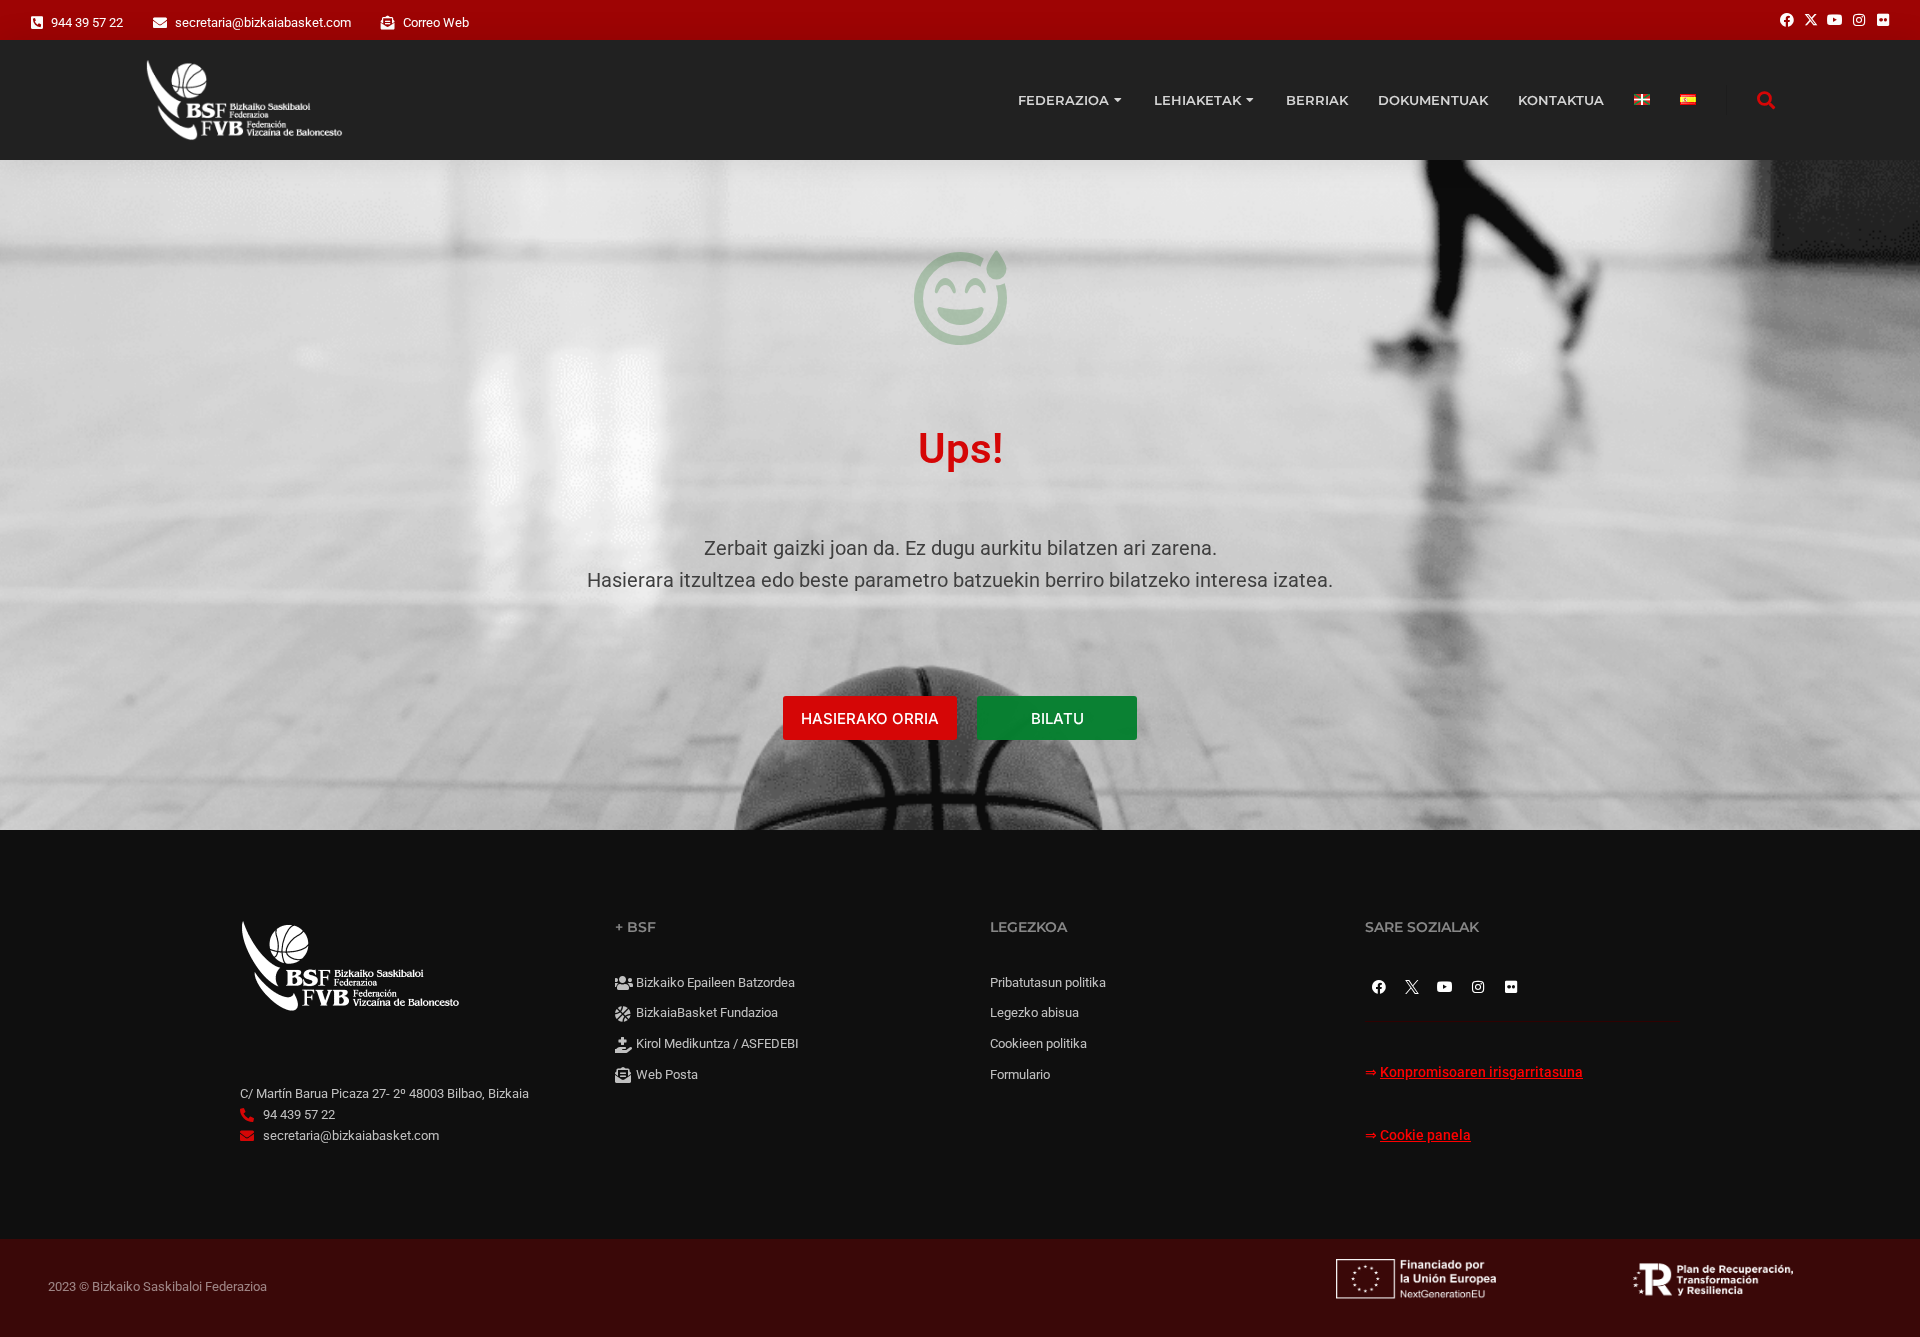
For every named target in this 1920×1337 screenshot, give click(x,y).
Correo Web (436, 22)
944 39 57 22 (87, 22)
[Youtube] (1445, 987)
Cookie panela (1425, 1135)
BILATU (1057, 718)
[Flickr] (1511, 987)
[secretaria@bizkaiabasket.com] (160, 23)
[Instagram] (1478, 987)
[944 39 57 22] (37, 23)
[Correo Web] (388, 23)
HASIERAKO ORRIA (870, 718)
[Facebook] (1379, 987)
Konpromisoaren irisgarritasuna (1481, 1072)
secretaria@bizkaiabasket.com (263, 22)
